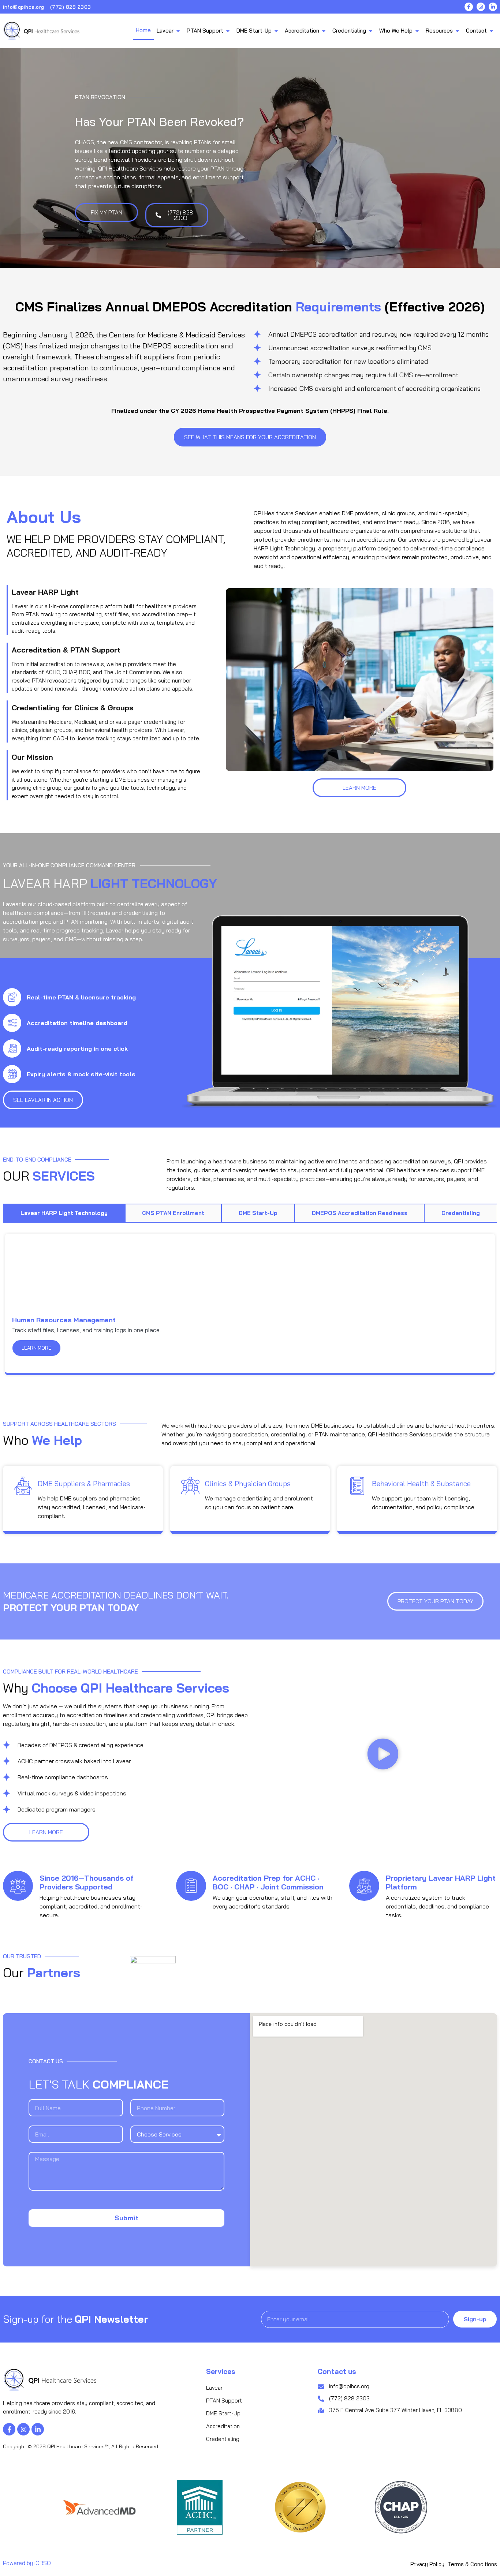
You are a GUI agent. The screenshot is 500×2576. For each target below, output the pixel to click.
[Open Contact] (491, 31)
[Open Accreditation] (324, 31)
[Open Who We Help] (417, 31)
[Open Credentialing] (371, 31)
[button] (383, 1755)
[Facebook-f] (469, 7)
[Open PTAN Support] (228, 31)
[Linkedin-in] (493, 7)
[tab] (64, 1213)
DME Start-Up (223, 2413)
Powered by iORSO (27, 2563)
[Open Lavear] (178, 31)
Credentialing (223, 2439)
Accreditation (223, 2426)
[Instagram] (481, 7)
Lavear (214, 2388)
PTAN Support (224, 2401)
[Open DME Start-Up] (276, 31)
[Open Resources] (457, 31)
